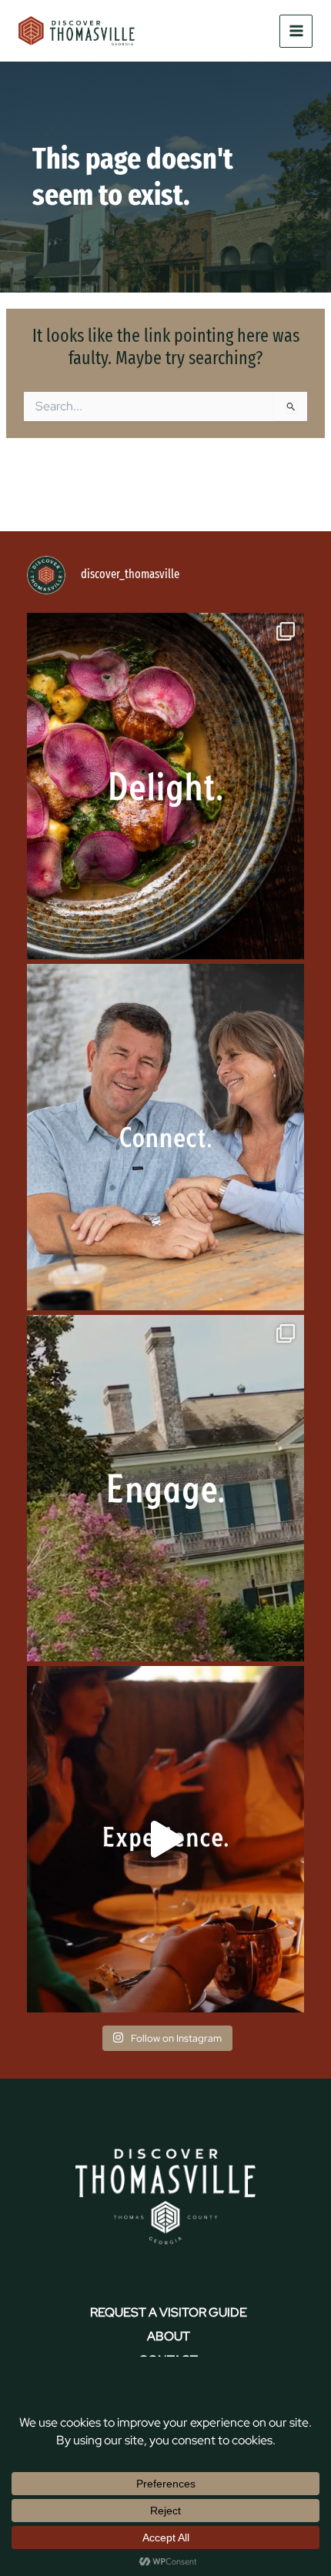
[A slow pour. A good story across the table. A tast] (165, 1839)
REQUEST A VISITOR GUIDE (169, 2312)
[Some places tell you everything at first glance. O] (165, 1488)
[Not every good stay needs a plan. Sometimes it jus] (165, 786)
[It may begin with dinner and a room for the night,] (165, 1137)
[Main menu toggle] (296, 31)
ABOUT (169, 2336)
